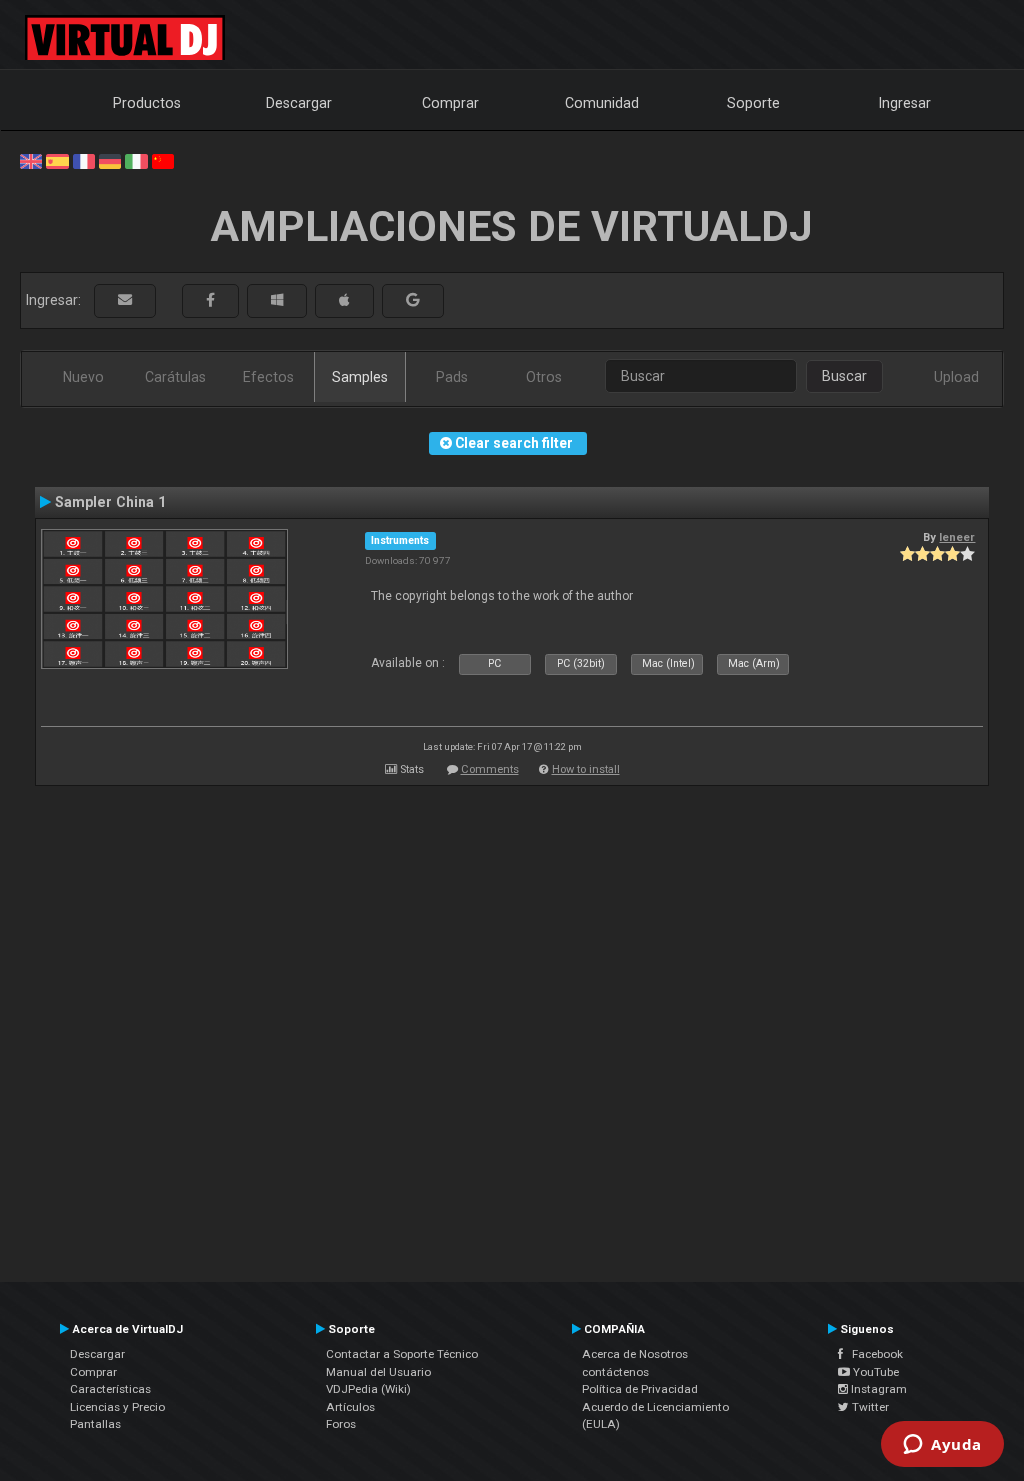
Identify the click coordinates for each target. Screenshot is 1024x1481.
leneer (957, 537)
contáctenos (615, 1372)
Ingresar (905, 103)
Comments (490, 769)
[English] (31, 160)
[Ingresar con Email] (125, 300)
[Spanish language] (57, 160)
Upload (956, 377)
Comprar (450, 103)
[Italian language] (136, 160)
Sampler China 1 (110, 502)
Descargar (299, 103)
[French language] (84, 160)
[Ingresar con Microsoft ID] (277, 300)
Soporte (753, 103)
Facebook (873, 1354)
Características (110, 1389)
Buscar (844, 376)
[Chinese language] (163, 160)
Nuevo (83, 377)
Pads (452, 377)
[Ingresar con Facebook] (210, 300)
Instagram (877, 1389)
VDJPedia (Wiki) (368, 1389)
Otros (544, 377)
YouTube (874, 1372)
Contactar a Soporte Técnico (402, 1354)
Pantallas (95, 1424)
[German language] (110, 160)
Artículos (350, 1407)
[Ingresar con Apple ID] (344, 300)
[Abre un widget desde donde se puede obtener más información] (942, 1446)
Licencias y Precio (117, 1407)
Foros (341, 1424)
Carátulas (175, 377)
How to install (586, 769)
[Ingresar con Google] (413, 300)
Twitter (869, 1407)
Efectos (268, 377)
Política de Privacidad (640, 1389)
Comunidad (602, 103)
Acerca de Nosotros (635, 1354)
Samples (360, 377)
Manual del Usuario (378, 1372)
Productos (147, 103)
